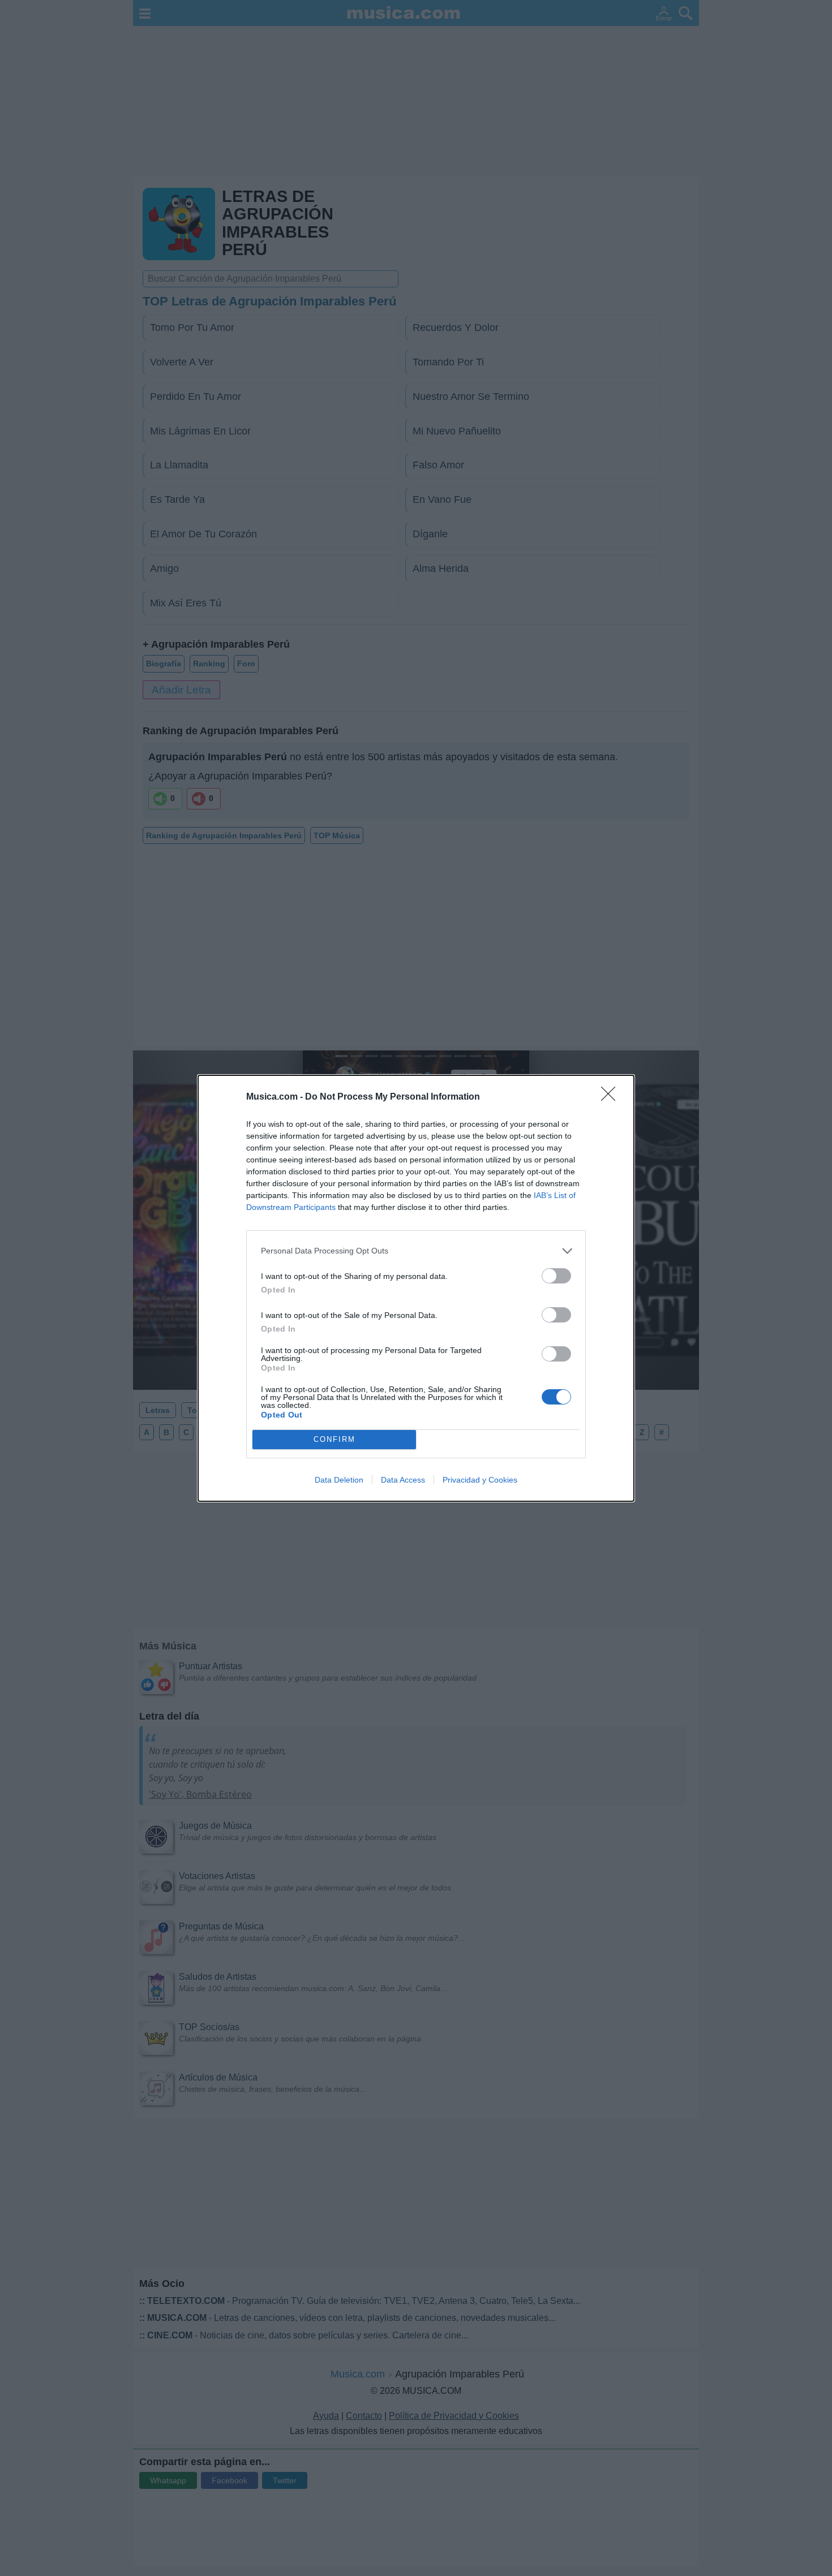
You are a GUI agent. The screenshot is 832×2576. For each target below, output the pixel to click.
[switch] (556, 1276)
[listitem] (416, 1251)
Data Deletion (339, 1480)
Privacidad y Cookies (480, 1480)
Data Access (403, 1480)
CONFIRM (334, 1439)
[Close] (612, 1097)
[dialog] (416, 1288)
